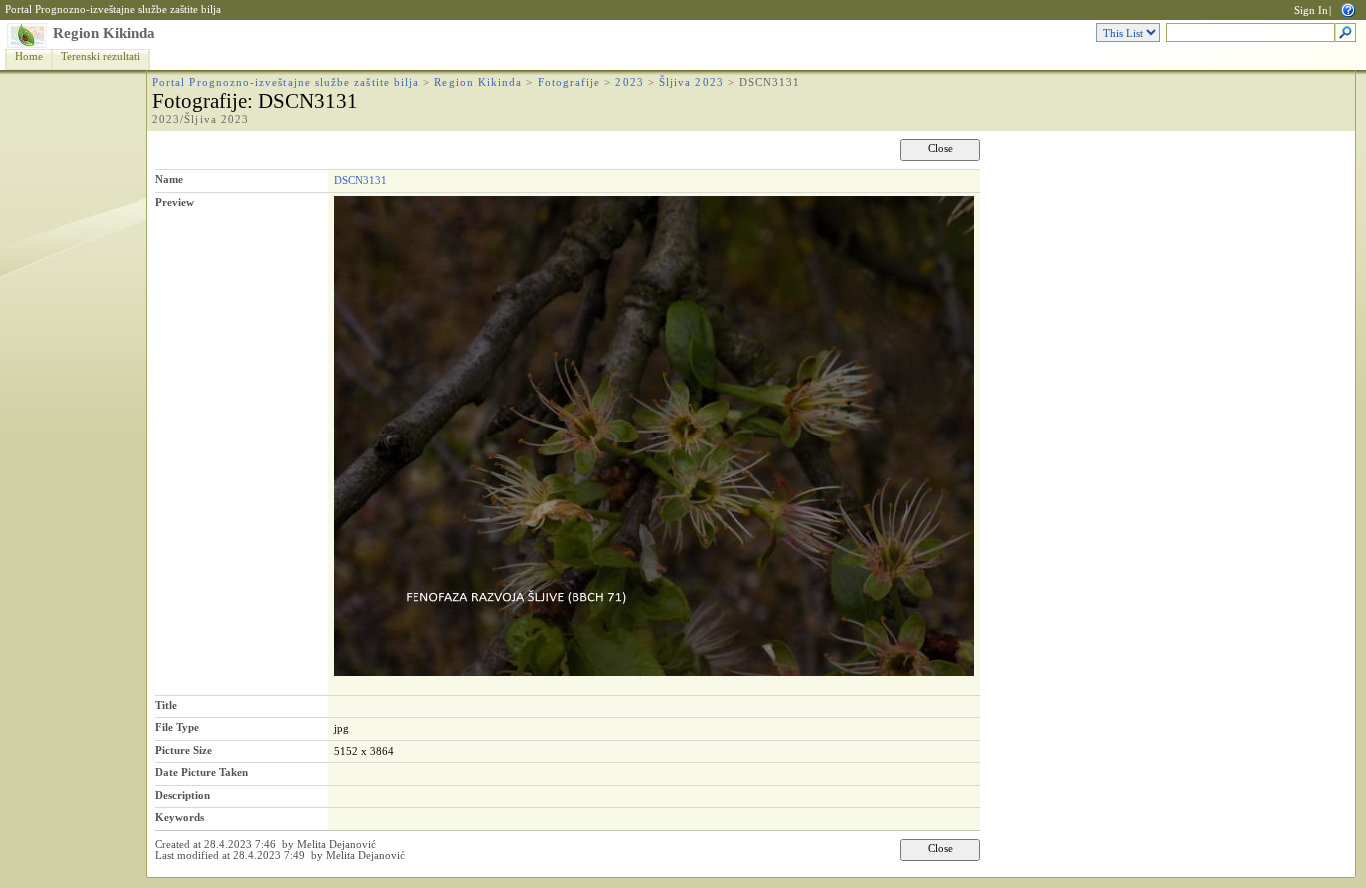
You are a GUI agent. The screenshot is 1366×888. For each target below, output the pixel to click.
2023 (629, 82)
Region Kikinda (104, 33)
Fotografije (569, 82)
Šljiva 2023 (691, 82)
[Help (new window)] (1348, 8)
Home (29, 56)
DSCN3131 (360, 180)
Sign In (1311, 10)
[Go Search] (1345, 33)
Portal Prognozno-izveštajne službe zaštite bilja (113, 9)
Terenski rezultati (100, 56)
